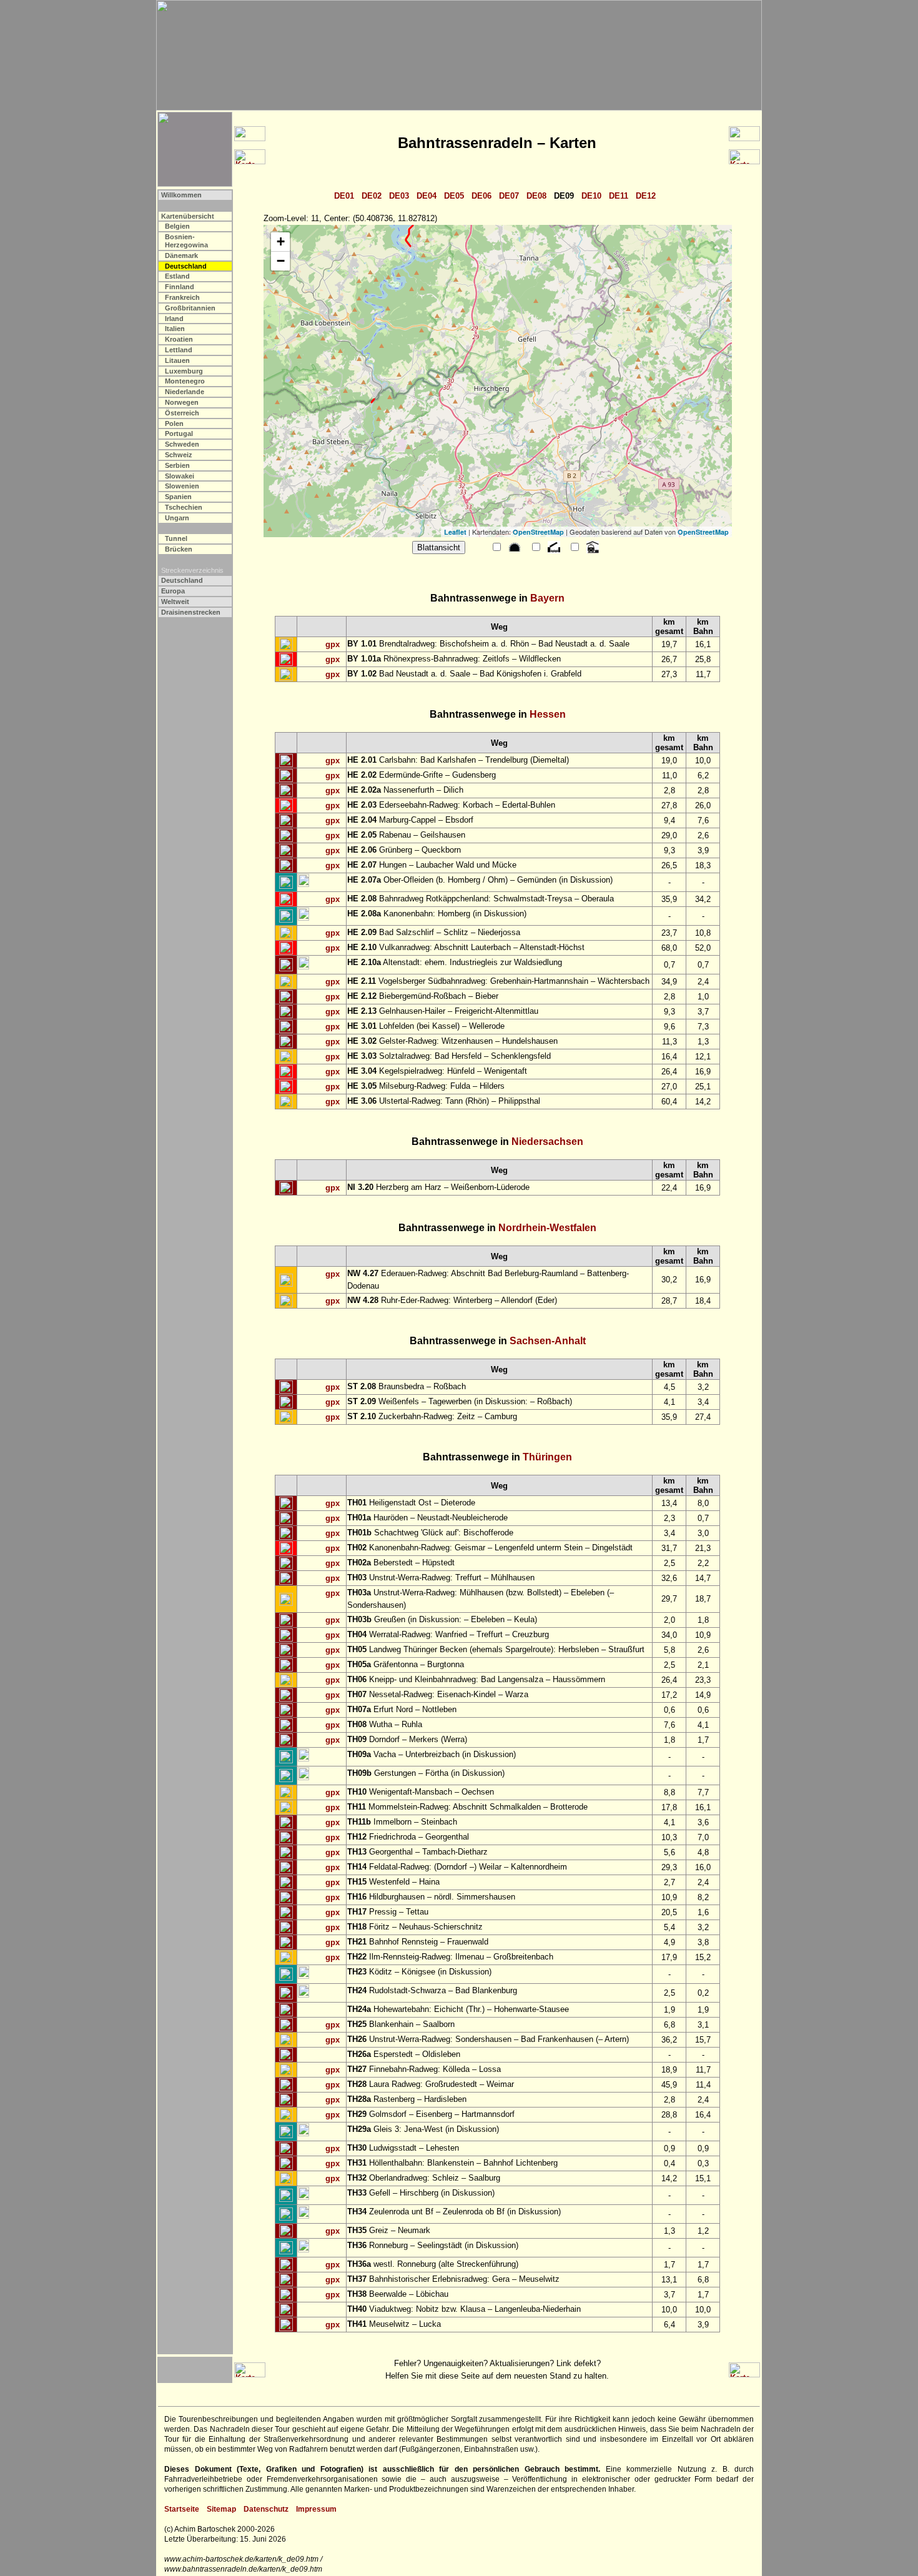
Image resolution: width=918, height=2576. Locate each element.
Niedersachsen (547, 1142)
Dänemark (181, 255)
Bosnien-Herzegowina (186, 241)
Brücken (179, 549)
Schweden (182, 444)
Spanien (178, 497)
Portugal (179, 433)
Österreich (182, 413)
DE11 (619, 196)
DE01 (344, 196)
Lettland (179, 350)
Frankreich (182, 297)
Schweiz (179, 455)
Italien (175, 329)
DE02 (372, 196)
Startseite (182, 2509)
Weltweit (175, 602)
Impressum (316, 2509)
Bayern (547, 598)
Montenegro (185, 381)
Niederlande (185, 392)
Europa (173, 591)
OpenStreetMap (538, 532)
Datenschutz (266, 2509)
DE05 (454, 196)
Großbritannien (190, 308)
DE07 (509, 196)
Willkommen (181, 195)
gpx (333, 644)
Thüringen (547, 1457)
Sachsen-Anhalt (548, 1341)
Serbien (177, 465)
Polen (174, 424)
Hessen (548, 714)
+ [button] (281, 241)
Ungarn (177, 518)
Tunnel (176, 538)
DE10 (591, 196)
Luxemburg (184, 371)
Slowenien (182, 486)
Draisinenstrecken (191, 612)
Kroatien (179, 339)
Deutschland (182, 580)
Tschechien (184, 507)
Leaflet (455, 532)
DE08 (536, 196)
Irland (174, 319)
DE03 (399, 196)
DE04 (427, 196)
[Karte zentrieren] (286, 645)
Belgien (177, 226)
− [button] (281, 261)
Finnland (180, 287)
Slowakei (180, 476)
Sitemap (221, 2509)
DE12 (646, 196)
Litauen (177, 360)
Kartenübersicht (188, 216)
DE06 (481, 196)
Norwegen (182, 402)
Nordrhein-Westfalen (547, 1228)
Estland (177, 276)
